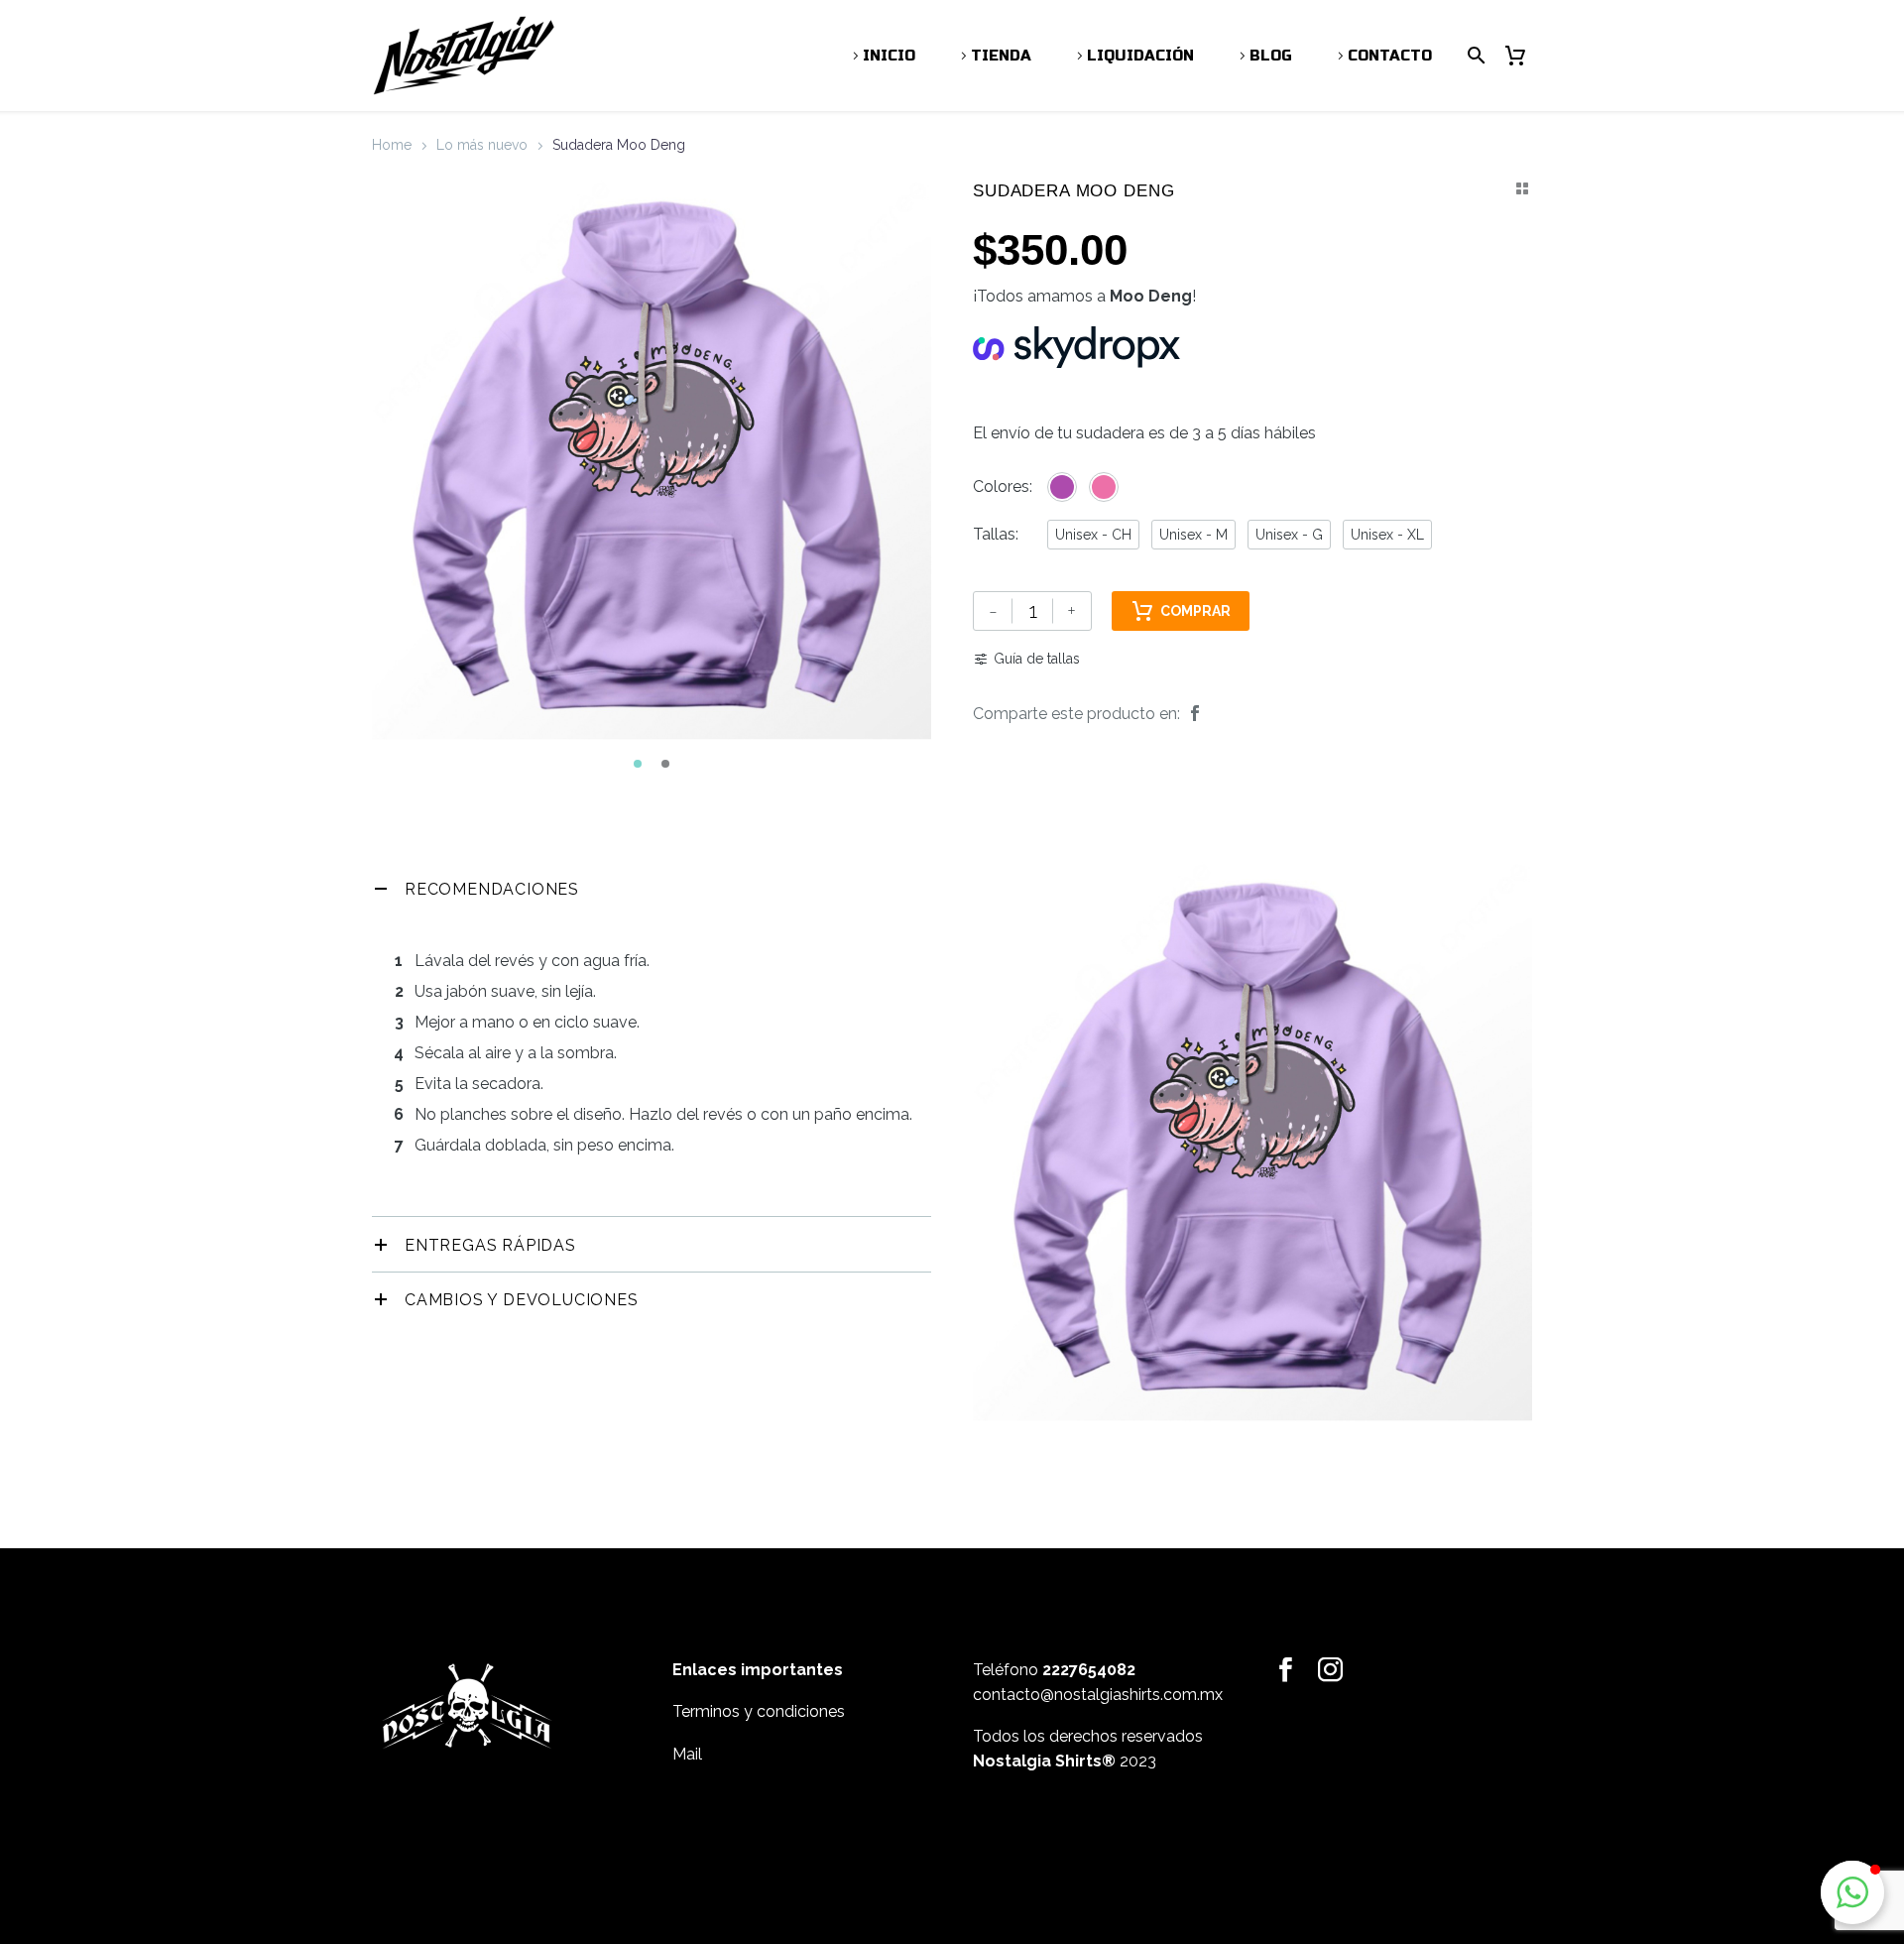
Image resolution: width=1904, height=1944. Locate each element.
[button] (638, 764)
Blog (1271, 56)
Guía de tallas (1037, 659)
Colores (1001, 486)
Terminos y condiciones (759, 1711)
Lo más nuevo (482, 145)
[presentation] (397, 465)
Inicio (889, 56)
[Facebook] (1195, 714)
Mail (687, 1754)
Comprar (1195, 611)
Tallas (994, 534)
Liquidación (1140, 56)
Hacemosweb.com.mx (1056, 1828)
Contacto (1390, 56)
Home (392, 145)
